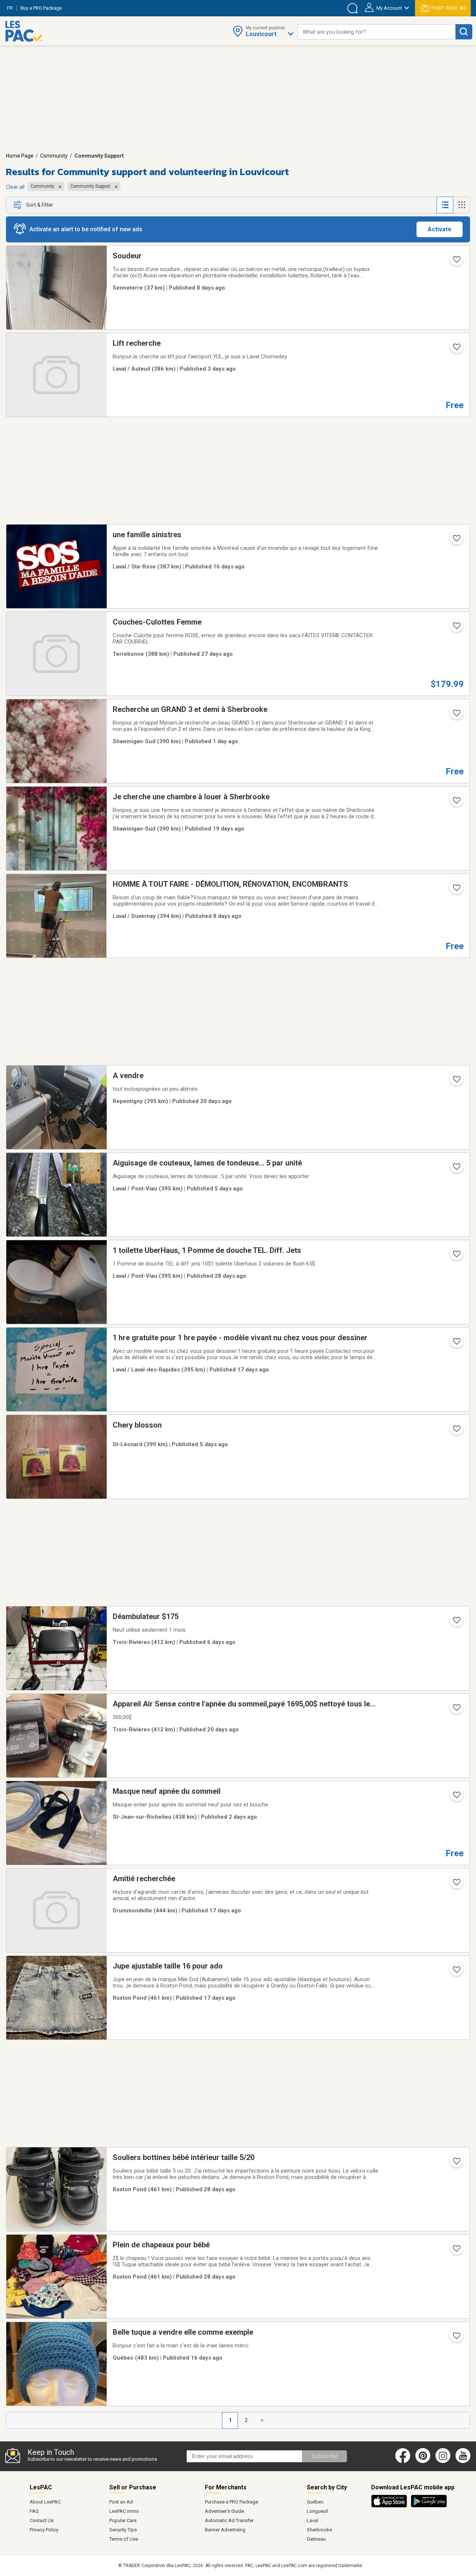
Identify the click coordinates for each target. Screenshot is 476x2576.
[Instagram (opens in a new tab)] (443, 2461)
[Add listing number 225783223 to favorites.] (456, 1431)
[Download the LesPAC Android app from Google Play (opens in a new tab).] (429, 2506)
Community (54, 156)
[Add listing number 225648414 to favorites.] (456, 890)
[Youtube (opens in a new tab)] (464, 2461)
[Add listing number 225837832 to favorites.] (456, 715)
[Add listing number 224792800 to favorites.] (456, 628)
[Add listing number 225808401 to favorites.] (456, 1169)
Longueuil (317, 2511)
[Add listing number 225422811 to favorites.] (456, 2338)
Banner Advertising (225, 2530)
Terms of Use (124, 2539)
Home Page (20, 156)
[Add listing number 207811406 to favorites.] (456, 1710)
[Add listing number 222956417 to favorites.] (456, 803)
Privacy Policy (44, 2530)
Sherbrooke (319, 2530)
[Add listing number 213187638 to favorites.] (456, 1344)
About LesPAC (45, 2502)
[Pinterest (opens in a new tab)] (423, 2461)
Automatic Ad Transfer (229, 2520)
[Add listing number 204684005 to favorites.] (456, 1885)
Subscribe (324, 2456)
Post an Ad (121, 2502)
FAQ (34, 2511)
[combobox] (377, 32)
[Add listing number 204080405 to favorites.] (456, 2163)
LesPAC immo (124, 2511)
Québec (315, 2502)
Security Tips (123, 2530)
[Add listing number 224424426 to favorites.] (456, 1622)
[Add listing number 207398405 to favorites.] (456, 2251)
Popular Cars (123, 2520)
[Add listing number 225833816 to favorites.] (456, 1797)
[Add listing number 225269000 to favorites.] (456, 1081)
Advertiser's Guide (224, 2511)
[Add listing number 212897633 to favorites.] (456, 1972)
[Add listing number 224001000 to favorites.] (456, 541)
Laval (312, 2520)
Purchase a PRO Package (231, 2502)
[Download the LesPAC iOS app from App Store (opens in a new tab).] (391, 2506)
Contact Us (42, 2520)
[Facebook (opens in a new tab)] (403, 2461)
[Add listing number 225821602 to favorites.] (456, 349)
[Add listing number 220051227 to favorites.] (456, 1256)
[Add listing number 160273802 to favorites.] (456, 262)
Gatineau (316, 2539)
